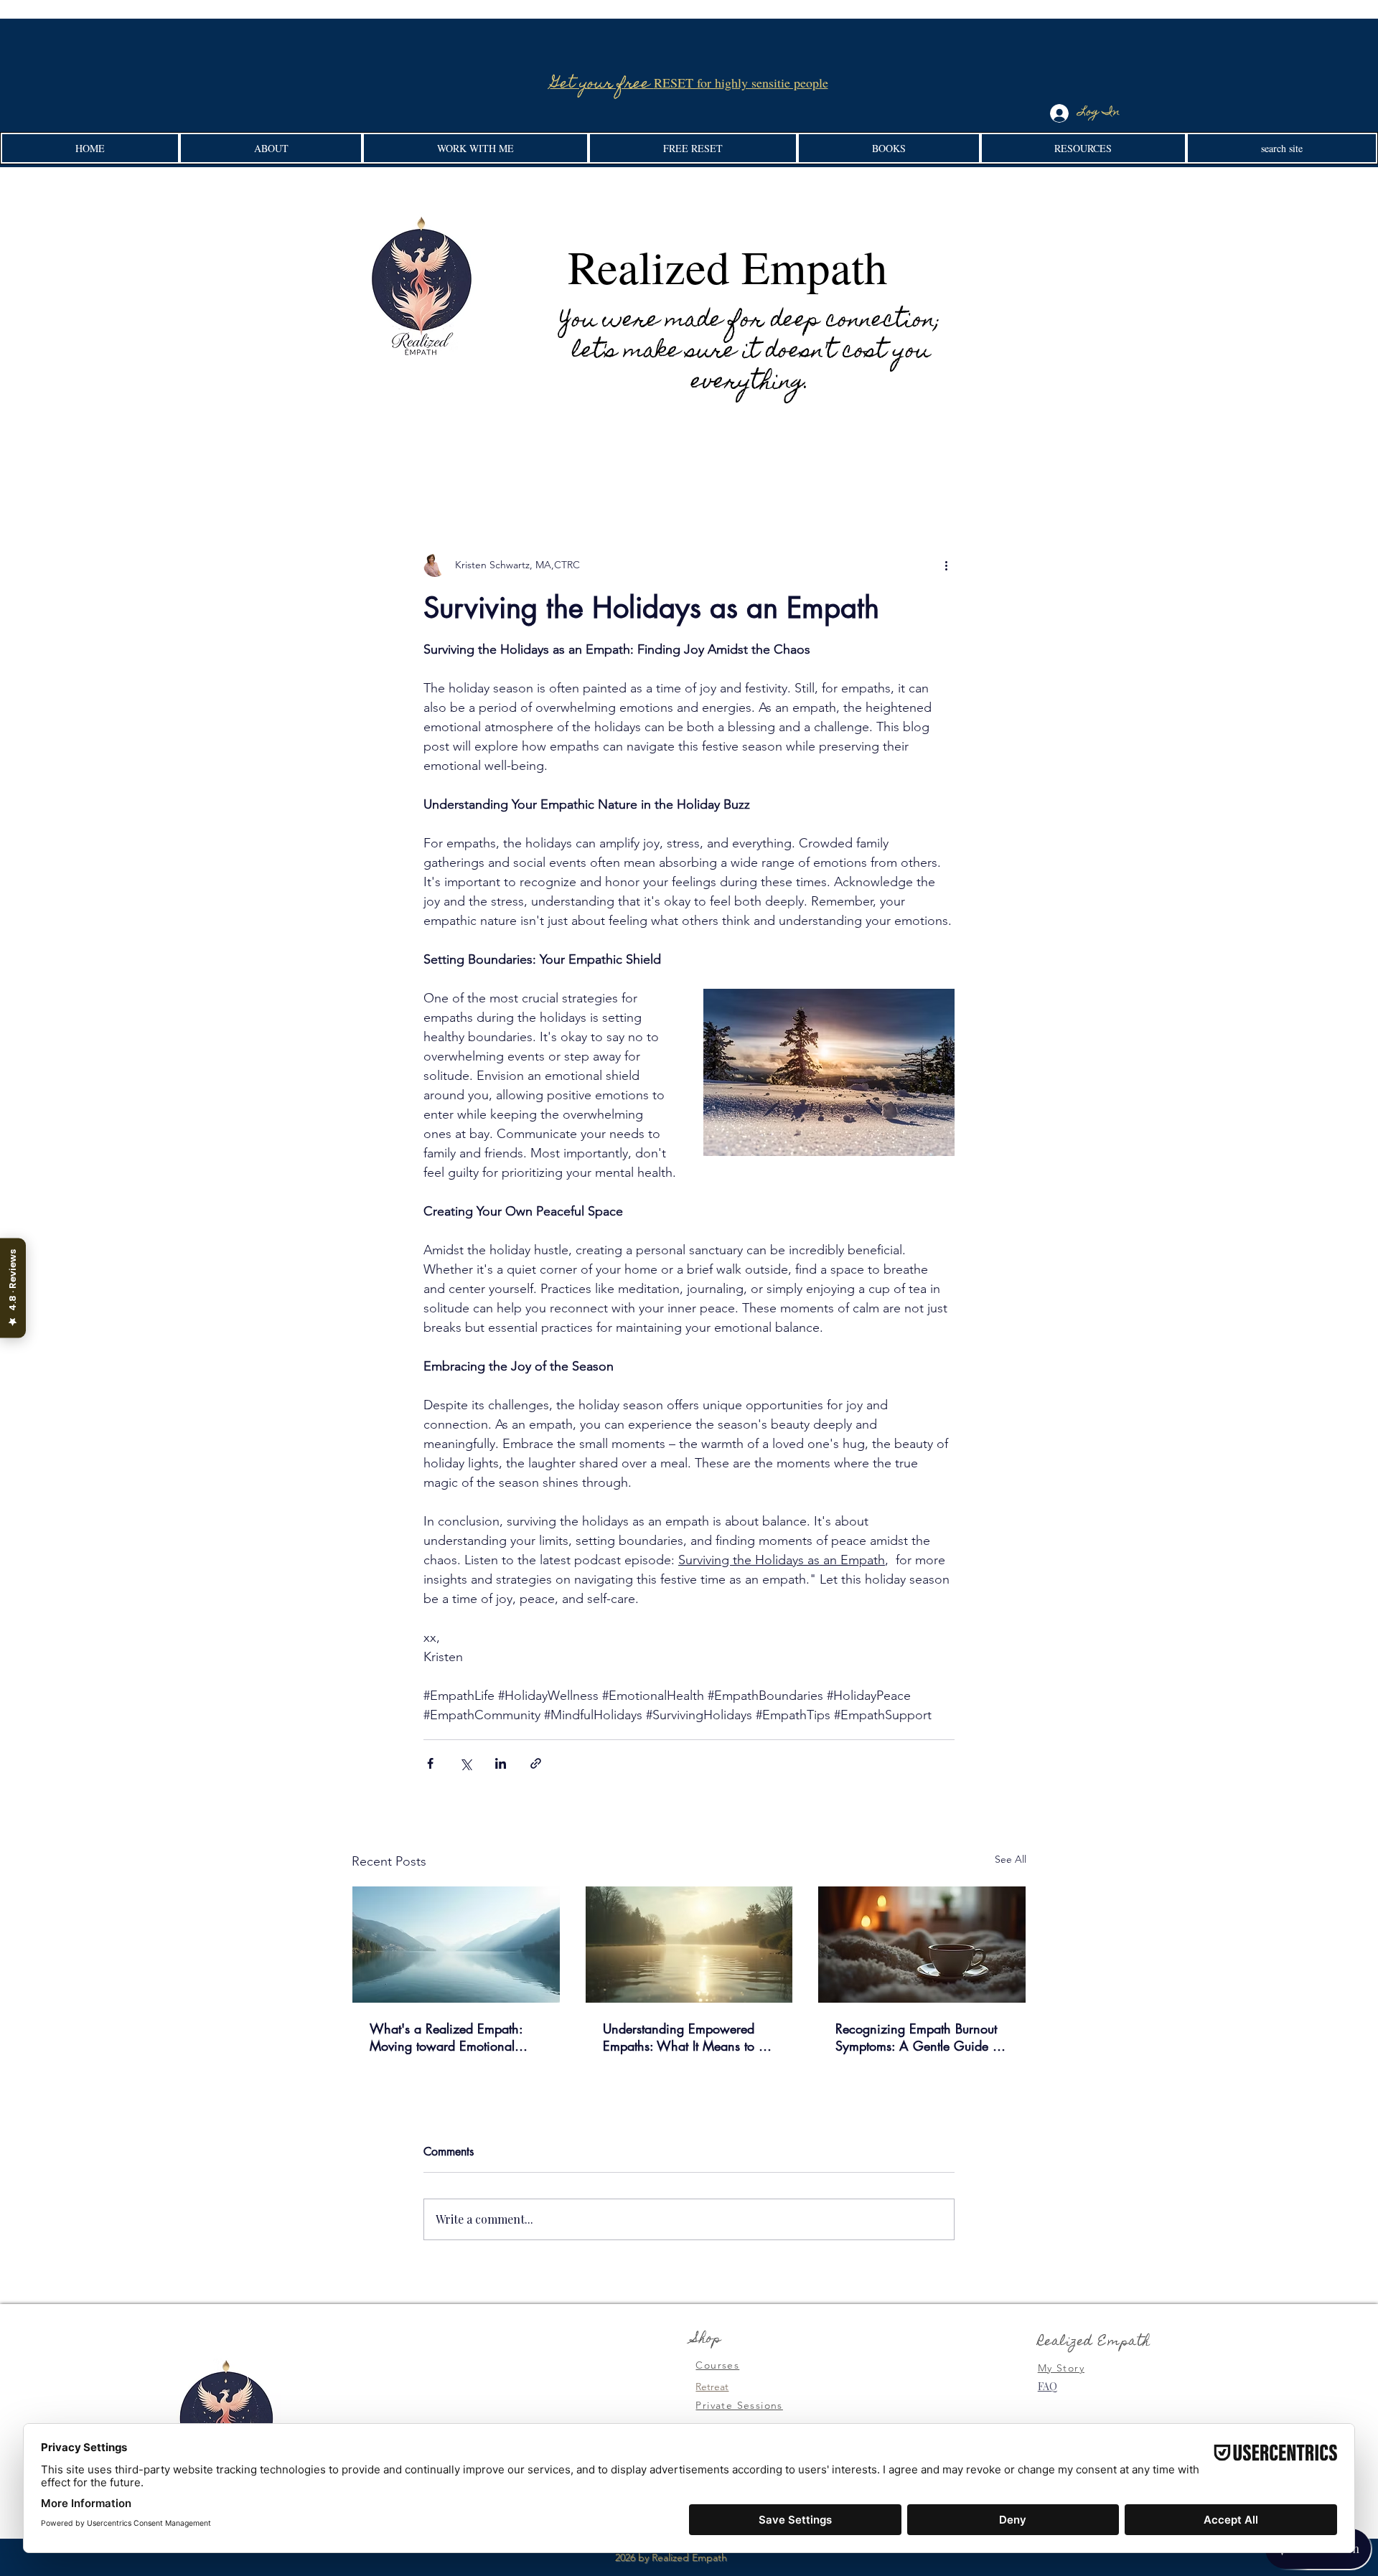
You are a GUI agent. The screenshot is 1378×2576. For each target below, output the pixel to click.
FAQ (1047, 2386)
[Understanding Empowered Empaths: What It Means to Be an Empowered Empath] (689, 1945)
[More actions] (946, 565)
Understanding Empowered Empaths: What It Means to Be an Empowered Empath (688, 2037)
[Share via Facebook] (430, 1763)
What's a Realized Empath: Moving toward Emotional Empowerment (446, 2037)
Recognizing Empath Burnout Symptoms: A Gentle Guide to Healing (919, 2037)
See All (1011, 1859)
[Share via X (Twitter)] (465, 1763)
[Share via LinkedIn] (501, 1763)
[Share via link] (536, 1763)
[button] (271, 148)
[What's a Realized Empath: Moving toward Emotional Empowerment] (456, 1945)
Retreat (712, 2387)
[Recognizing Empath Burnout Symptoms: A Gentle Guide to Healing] (922, 1945)
